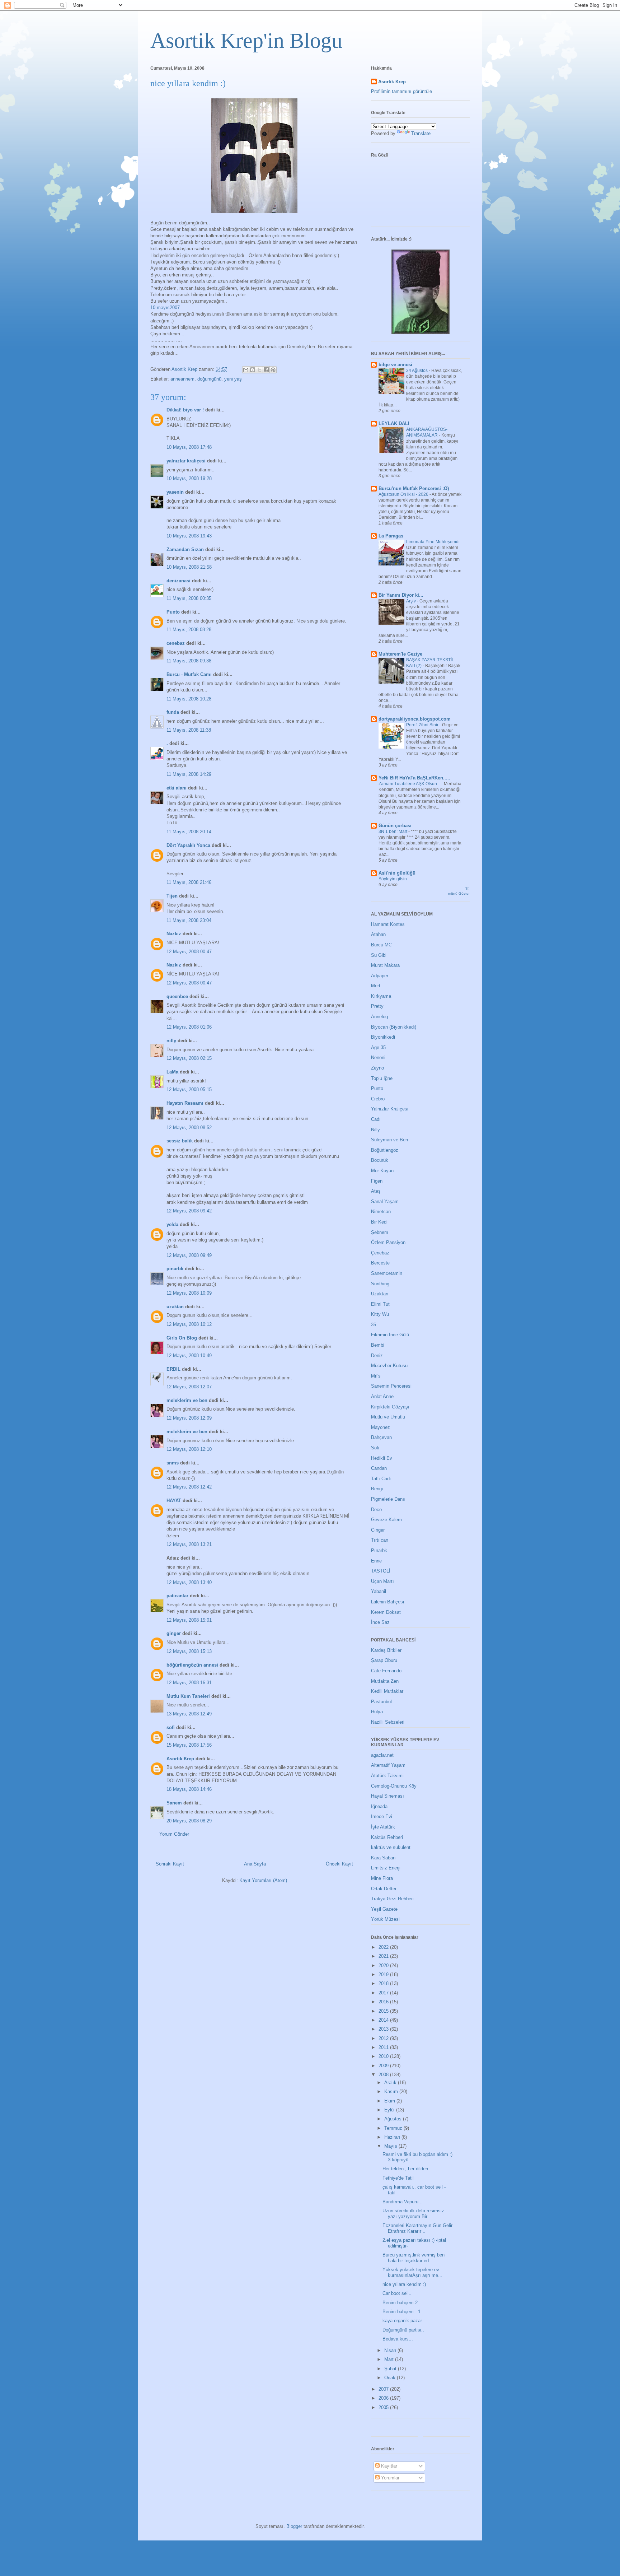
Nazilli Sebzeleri (388, 1722)
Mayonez (381, 1427)
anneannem (182, 379)
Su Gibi (379, 955)
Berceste (380, 1263)
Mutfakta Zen (385, 1681)
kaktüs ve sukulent (391, 1847)
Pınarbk (379, 1550)
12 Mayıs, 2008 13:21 (189, 1544)
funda (173, 712)
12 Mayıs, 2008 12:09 (189, 1418)
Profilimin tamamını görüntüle (401, 91)
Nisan (391, 2350)
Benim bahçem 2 (400, 2303)
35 (374, 1325)
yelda (172, 1224)
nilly (171, 1041)
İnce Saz (380, 1622)
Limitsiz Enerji (386, 1868)
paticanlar (177, 1596)
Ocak (391, 2378)
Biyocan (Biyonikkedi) (394, 1027)
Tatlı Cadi (381, 1479)
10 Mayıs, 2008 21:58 (189, 567)
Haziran (393, 2137)
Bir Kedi (379, 1222)
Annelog (379, 1017)
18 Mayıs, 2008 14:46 (189, 1789)
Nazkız (174, 934)
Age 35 (378, 1047)
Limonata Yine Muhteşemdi (433, 542)
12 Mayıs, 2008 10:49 (189, 1355)
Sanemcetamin (387, 1273)
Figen (377, 1181)
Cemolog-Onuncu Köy (394, 1786)
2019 (384, 1974)
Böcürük (380, 1160)
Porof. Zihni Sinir (423, 725)
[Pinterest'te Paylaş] (273, 370)
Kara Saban (383, 1858)
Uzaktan (380, 1294)
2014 (384, 2020)
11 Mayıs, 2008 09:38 (189, 661)
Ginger (378, 1530)
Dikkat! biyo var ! (185, 410)
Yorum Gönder (174, 1834)
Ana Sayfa (255, 1864)
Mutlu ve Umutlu (388, 1417)
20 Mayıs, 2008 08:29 (189, 1821)
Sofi (375, 1448)
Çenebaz (380, 1253)
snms (173, 1463)
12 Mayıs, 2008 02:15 (189, 1058)
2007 (384, 2389)
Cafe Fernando (386, 1671)
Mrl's (376, 1376)
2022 (384, 1947)
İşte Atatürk (383, 1827)
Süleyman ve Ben (389, 1140)
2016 (384, 2002)
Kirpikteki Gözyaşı (390, 1407)
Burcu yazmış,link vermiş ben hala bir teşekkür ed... (414, 2258)
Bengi (377, 1489)
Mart (390, 2359)
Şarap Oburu (384, 1660)
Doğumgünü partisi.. (403, 2330)
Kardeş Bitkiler (386, 1650)
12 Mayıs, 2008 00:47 (189, 952)
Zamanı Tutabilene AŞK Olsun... (410, 784)
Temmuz (394, 2128)
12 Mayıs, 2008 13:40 (189, 1582)
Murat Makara (385, 965)
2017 (384, 1993)
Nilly (375, 1130)
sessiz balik (180, 1141)
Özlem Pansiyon (388, 1242)
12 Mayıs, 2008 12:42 (189, 1487)
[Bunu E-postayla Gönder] (246, 370)
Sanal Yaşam (385, 1201)
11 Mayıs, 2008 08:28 (189, 630)
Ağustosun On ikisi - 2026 (404, 494)
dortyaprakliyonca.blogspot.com (415, 719)
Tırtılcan (380, 1540)
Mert (376, 986)
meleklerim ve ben (187, 1400)
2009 (384, 2066)
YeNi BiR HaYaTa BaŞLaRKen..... (414, 778)
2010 (384, 2056)
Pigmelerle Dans (388, 1499)
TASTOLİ (381, 1571)
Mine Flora (382, 1878)
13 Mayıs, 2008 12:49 (189, 1714)
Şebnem (380, 1232)
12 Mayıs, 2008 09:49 (189, 1255)
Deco (376, 1510)
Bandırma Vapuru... (403, 2202)
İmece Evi (382, 1816)
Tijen (172, 896)
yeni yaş (233, 379)
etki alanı (177, 788)
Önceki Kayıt (339, 1864)
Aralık (391, 2083)
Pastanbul (381, 1702)
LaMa (172, 1072)
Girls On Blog (182, 1338)
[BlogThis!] (253, 370)
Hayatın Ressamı (185, 1103)
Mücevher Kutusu (389, 1366)
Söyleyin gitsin (393, 879)
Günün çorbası (395, 826)
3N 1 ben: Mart (393, 832)
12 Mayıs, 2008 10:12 (189, 1324)
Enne (376, 1561)
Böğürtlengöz (385, 1150)
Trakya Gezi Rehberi (392, 1899)
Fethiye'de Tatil (398, 2178)
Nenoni (378, 1058)
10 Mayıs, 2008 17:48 (189, 447)
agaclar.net (382, 1755)
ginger (174, 1633)
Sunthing (380, 1284)
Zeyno (377, 1068)
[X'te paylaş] (259, 370)
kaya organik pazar (402, 2321)
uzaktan (175, 1307)
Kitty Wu (380, 1314)
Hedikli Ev (382, 1458)
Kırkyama (381, 996)
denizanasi (179, 581)
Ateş (376, 1191)
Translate (421, 133)
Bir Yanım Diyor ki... (401, 595)
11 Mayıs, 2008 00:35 (189, 598)
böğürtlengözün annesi (192, 1665)
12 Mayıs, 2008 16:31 (189, 1683)
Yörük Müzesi (385, 1919)
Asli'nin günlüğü (397, 873)
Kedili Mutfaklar (387, 1691)
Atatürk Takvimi (387, 1776)
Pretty (377, 1006)
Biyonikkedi (383, 1037)
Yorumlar (389, 2478)
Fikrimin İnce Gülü (390, 1335)
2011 (384, 2047)
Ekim (390, 2101)
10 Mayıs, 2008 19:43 (189, 536)
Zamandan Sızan (185, 549)
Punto (173, 612)
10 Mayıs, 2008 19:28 (189, 478)
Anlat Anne (382, 1396)
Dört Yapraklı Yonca (188, 845)
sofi (171, 1727)
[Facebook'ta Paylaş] (266, 370)
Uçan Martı (382, 1581)
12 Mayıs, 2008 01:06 (189, 1027)
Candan (379, 1468)
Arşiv (412, 601)
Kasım (392, 2091)
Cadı (376, 1119)
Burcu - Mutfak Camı (189, 674)
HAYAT (174, 1501)
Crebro (378, 1099)
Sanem (174, 1803)
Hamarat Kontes (388, 924)
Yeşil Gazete (384, 1909)
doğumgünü (209, 379)
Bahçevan (381, 1437)
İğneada (379, 1806)
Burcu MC (381, 945)
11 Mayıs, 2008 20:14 (189, 832)
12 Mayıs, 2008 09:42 (189, 1211)
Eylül (390, 2110)
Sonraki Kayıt (170, 1864)
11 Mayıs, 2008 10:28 (189, 699)
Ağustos (394, 2119)
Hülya (377, 1712)
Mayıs (391, 2146)
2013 (384, 2029)
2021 (384, 1956)
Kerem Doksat (386, 1612)
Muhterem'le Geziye (400, 654)
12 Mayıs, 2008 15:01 (189, 1620)
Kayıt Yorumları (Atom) (263, 1880)
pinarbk (175, 1269)
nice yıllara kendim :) (404, 2284)
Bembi (378, 1345)
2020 (384, 1965)
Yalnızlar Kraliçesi (390, 1109)
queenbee (177, 996)
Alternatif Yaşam (388, 1765)
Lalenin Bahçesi (387, 1602)
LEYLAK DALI (394, 423)
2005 (384, 2407)
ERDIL (173, 1369)
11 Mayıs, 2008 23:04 (189, 920)
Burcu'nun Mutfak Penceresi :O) (414, 488)
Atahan (378, 934)
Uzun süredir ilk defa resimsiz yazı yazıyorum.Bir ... (413, 2214)
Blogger (294, 2526)
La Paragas (391, 536)
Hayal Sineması (387, 1796)
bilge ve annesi (395, 365)
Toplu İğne (382, 1078)
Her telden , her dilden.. (407, 2169)
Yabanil (379, 1591)
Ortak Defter (384, 1889)
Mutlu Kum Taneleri (188, 1696)
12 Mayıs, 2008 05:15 (189, 1089)
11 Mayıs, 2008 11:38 (189, 730)
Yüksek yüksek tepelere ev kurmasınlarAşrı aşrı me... (412, 2272)
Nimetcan (381, 1212)
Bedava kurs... (398, 2339)
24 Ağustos (417, 371)
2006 (384, 2398)
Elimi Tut (380, 1304)
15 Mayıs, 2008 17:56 (189, 1745)
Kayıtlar (388, 2466)
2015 (384, 2011)
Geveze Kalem (386, 1520)
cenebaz (176, 643)
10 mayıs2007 (165, 308)
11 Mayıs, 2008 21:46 (189, 882)
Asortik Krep (180, 1759)
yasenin (175, 492)
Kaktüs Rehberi (387, 1837)
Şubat (391, 2369)
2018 (384, 1983)
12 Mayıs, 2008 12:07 (189, 1387)
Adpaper (380, 976)
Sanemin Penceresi (391, 1386)
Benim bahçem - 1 (401, 2312)
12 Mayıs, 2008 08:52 (189, 1128)
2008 (384, 2075)
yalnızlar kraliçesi (186, 461)
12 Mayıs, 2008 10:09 (189, 1293)
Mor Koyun (382, 1171)
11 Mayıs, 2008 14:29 (189, 774)
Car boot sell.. (397, 2293)
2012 (384, 2038)
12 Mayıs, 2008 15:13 (189, 1651)
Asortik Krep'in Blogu (246, 41)
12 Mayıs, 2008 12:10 (189, 1449)
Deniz (377, 1355)
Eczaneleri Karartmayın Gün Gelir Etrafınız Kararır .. (417, 2228)
